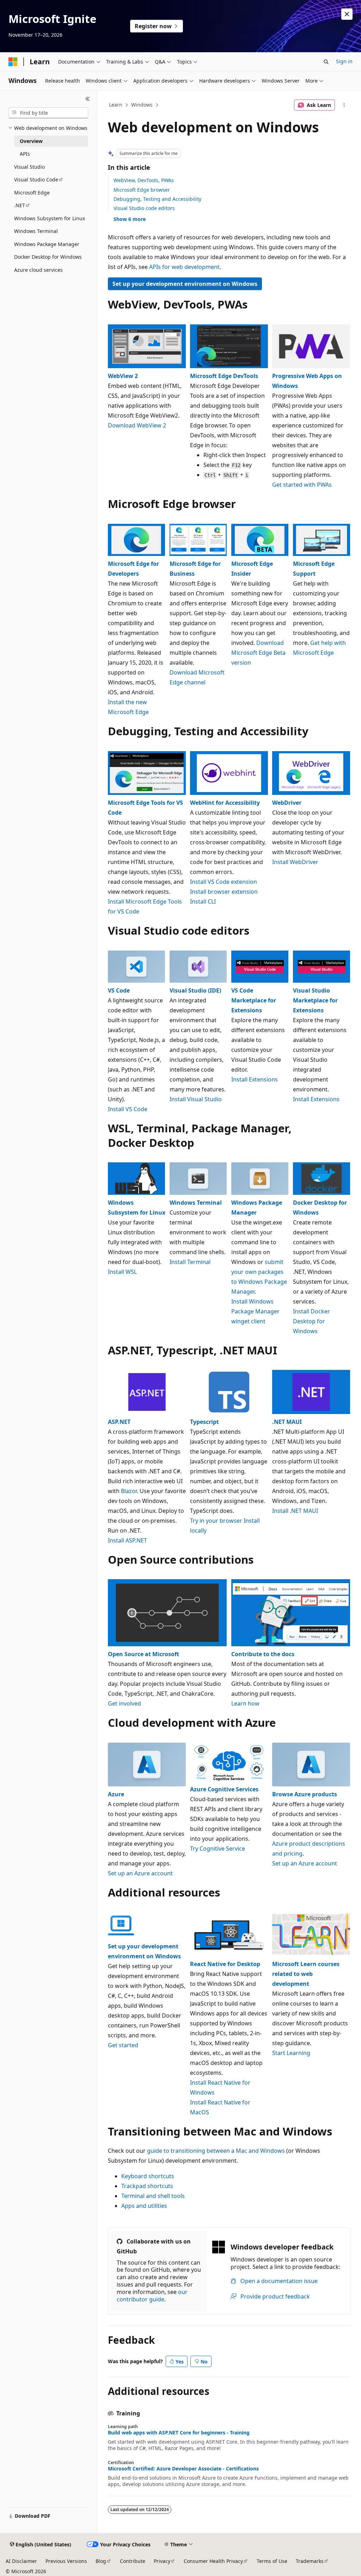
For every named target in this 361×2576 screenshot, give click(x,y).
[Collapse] (88, 99)
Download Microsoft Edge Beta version (258, 653)
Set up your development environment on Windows (185, 284)
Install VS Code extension (224, 882)
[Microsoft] (13, 62)
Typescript (204, 1422)
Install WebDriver (295, 862)
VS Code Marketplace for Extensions (254, 1000)
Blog (101, 2561)
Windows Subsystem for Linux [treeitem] (50, 218)
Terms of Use (272, 2561)
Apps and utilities (144, 2206)
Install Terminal (190, 1262)
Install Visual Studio (196, 1099)
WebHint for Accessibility (225, 803)
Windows (142, 105)
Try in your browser (216, 1521)
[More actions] (344, 105)
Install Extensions (255, 1079)
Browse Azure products (305, 1794)
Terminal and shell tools (153, 2196)
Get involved (124, 1703)
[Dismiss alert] (347, 14)
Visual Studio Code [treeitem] (36, 179)
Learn (116, 105)
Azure (116, 1794)
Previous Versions (66, 2561)
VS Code (119, 990)
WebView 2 (123, 376)
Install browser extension (224, 892)
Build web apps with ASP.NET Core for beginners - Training (179, 2433)
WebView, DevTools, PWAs (144, 180)
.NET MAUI (287, 1422)
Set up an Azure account (140, 1873)
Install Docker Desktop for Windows (311, 1321)
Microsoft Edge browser (142, 190)
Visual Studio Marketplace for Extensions (315, 1000)
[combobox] (48, 113)
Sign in (344, 61)
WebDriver (287, 803)
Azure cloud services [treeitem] (38, 270)
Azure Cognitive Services (224, 1789)
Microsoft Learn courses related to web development (306, 1974)
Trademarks (310, 2561)
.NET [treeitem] (20, 205)
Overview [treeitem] (31, 141)
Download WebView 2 (137, 425)
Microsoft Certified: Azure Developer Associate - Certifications (183, 2469)
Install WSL (122, 1272)
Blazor (129, 1491)
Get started (123, 2045)
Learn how (245, 1703)
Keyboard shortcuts (148, 2176)
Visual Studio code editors (144, 208)
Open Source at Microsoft (143, 1654)
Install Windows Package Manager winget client (255, 1311)
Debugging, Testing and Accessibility (157, 199)
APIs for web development (184, 267)
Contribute (133, 2561)
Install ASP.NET (127, 1540)
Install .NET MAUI (295, 1511)
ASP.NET (119, 1422)
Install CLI (203, 901)
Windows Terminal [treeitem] (36, 231)
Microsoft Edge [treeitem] (32, 193)
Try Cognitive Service (218, 1849)
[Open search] (326, 62)
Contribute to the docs (263, 1654)
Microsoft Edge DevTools (224, 376)
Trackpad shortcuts (147, 2186)
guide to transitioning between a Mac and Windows (216, 2151)
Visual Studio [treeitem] (29, 167)
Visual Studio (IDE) (195, 990)
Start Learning (291, 2053)
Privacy (162, 2561)
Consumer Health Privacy (213, 2561)
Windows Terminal (196, 1203)
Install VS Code (128, 1109)
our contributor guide (152, 2296)
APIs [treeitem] (25, 154)
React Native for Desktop (225, 1964)
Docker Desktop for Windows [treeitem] (48, 257)
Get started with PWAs (302, 485)
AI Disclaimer (21, 2561)
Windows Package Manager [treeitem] (47, 244)
